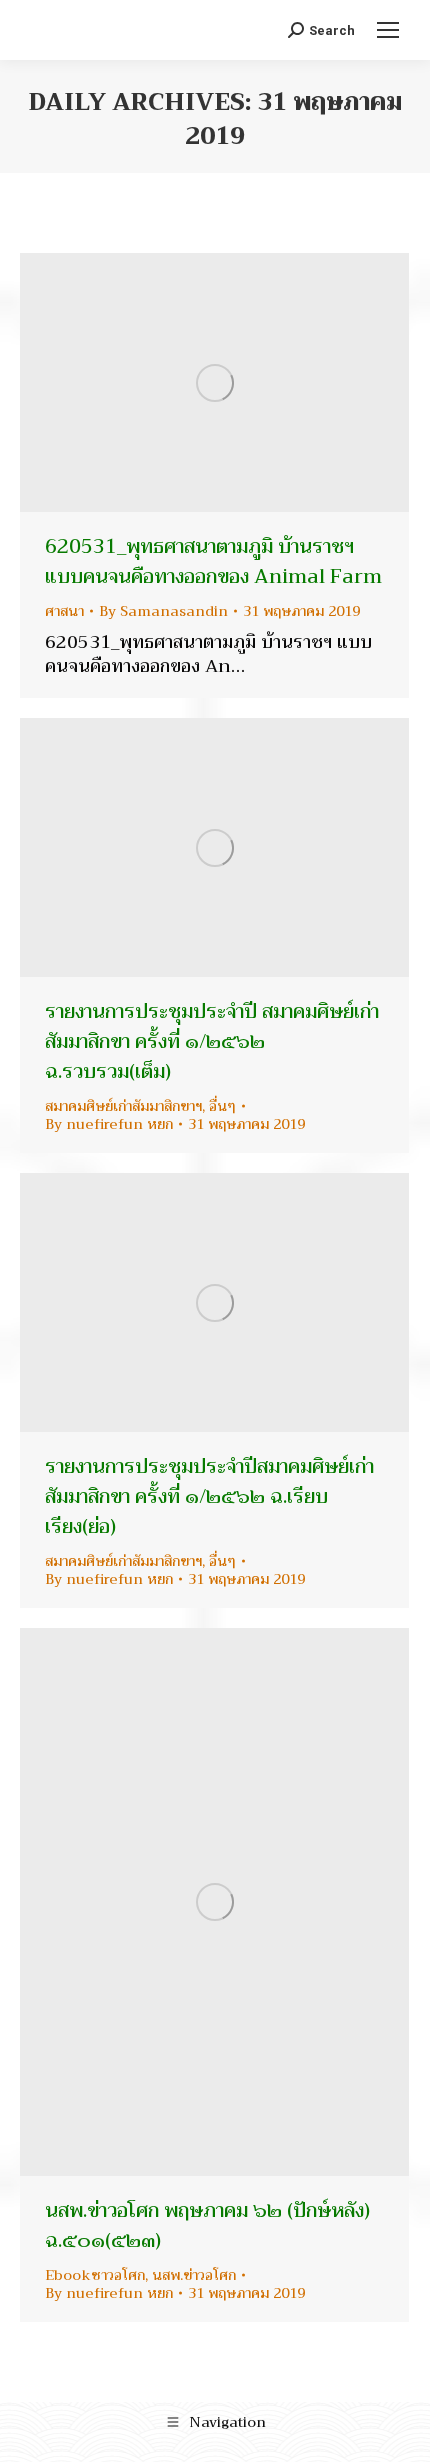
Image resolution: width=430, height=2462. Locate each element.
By (163, 611)
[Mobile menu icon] (388, 30)
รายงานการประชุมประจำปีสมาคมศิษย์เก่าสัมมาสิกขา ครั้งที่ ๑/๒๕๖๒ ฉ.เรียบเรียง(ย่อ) (209, 1496)
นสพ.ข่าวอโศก (194, 2275)
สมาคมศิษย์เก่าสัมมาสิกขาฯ (123, 1106)
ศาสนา (64, 611)
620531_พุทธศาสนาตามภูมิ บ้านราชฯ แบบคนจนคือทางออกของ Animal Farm (213, 561)
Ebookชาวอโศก (95, 2275)
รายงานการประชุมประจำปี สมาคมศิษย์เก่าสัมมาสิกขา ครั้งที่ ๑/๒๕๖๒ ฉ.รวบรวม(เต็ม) (212, 1041)
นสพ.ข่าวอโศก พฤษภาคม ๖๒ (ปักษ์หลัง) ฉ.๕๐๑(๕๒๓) (207, 2225)
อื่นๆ (222, 1106)
